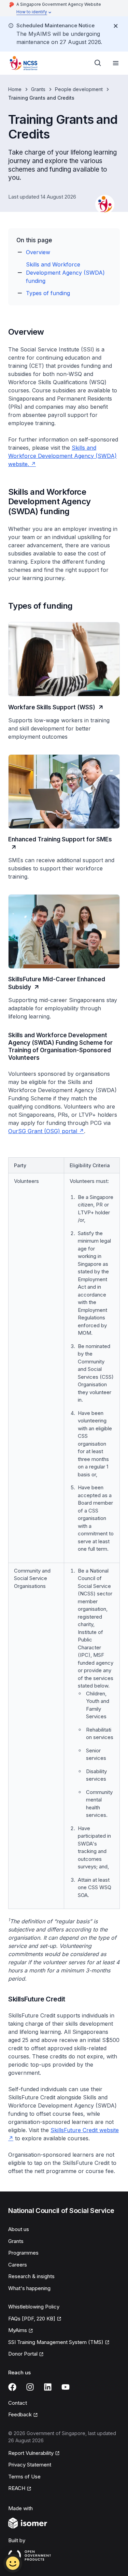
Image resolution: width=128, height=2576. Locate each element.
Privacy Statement (30, 2465)
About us (19, 2229)
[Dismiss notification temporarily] (116, 26)
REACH (17, 2488)
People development (79, 89)
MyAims (18, 2330)
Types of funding (48, 293)
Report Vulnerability (31, 2453)
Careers (18, 2265)
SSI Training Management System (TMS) (56, 2342)
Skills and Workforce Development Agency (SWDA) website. (62, 456)
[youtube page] (66, 2387)
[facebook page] (12, 2387)
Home (15, 89)
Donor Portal (23, 2354)
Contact (18, 2403)
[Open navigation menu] (116, 63)
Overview (38, 252)
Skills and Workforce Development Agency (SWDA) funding (65, 273)
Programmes (23, 2253)
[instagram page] (30, 2387)
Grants (38, 89)
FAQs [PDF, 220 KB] (32, 2319)
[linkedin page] (48, 2387)
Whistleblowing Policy (34, 2307)
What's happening (29, 2288)
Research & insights (31, 2276)
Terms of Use (24, 2477)
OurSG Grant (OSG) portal (43, 1131)
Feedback (20, 2414)
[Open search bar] (98, 63)
